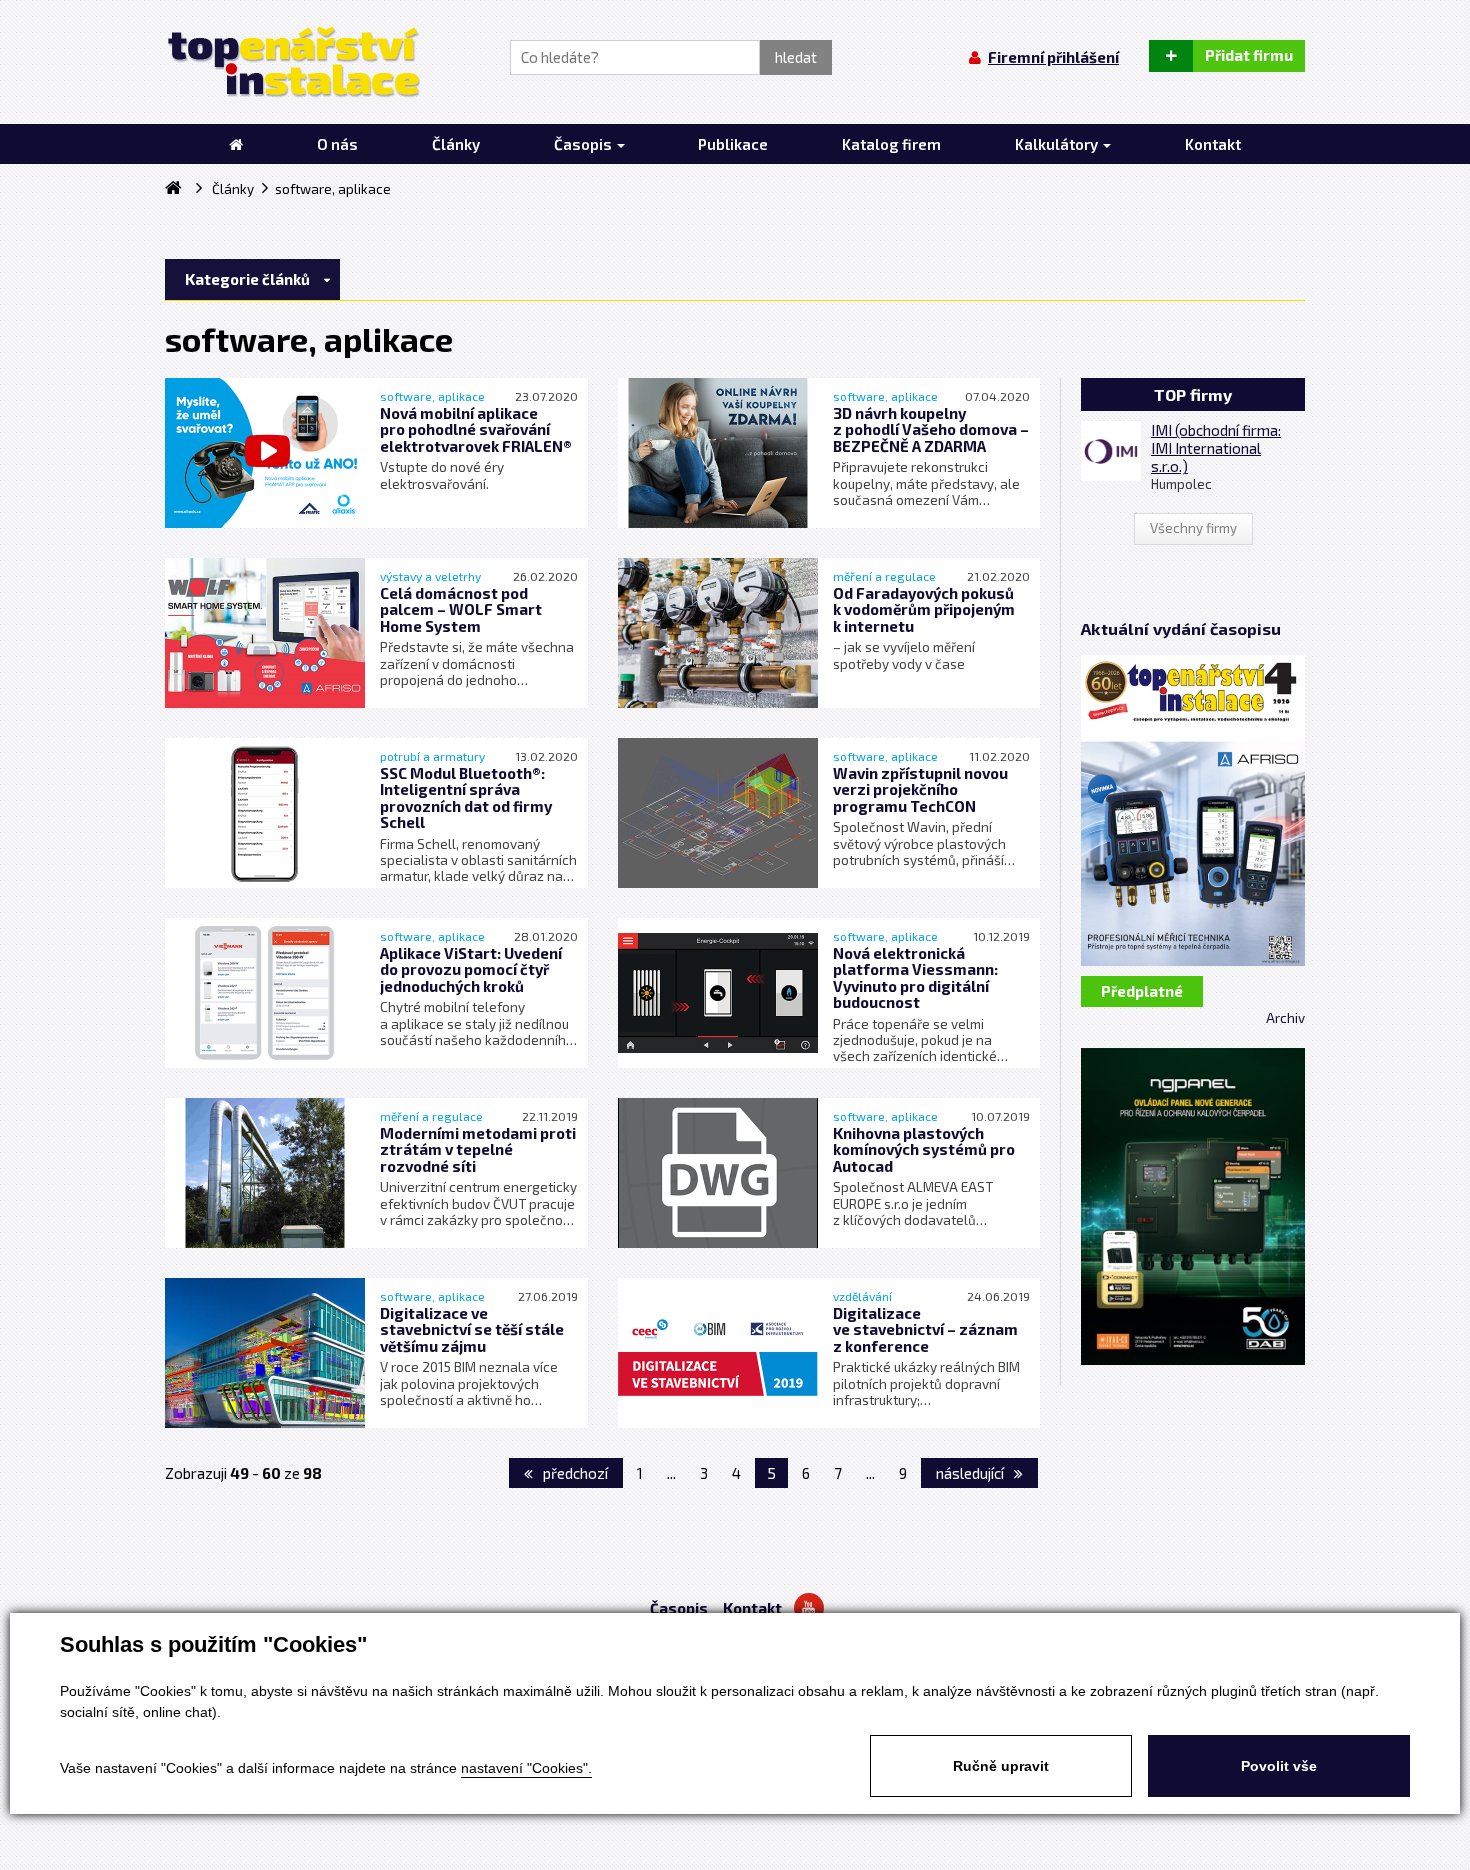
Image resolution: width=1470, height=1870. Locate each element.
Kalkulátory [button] (1058, 144)
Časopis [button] (584, 144)
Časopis (679, 1608)
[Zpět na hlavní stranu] (292, 62)
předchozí (574, 1473)
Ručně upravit (1001, 1766)
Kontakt (752, 1608)
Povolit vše (1279, 1766)
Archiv (1285, 1018)
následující (971, 1473)
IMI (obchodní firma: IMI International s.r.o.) (1216, 448)
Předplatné (1142, 991)
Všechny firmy (1193, 528)
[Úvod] (236, 144)
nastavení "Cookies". (526, 1768)
